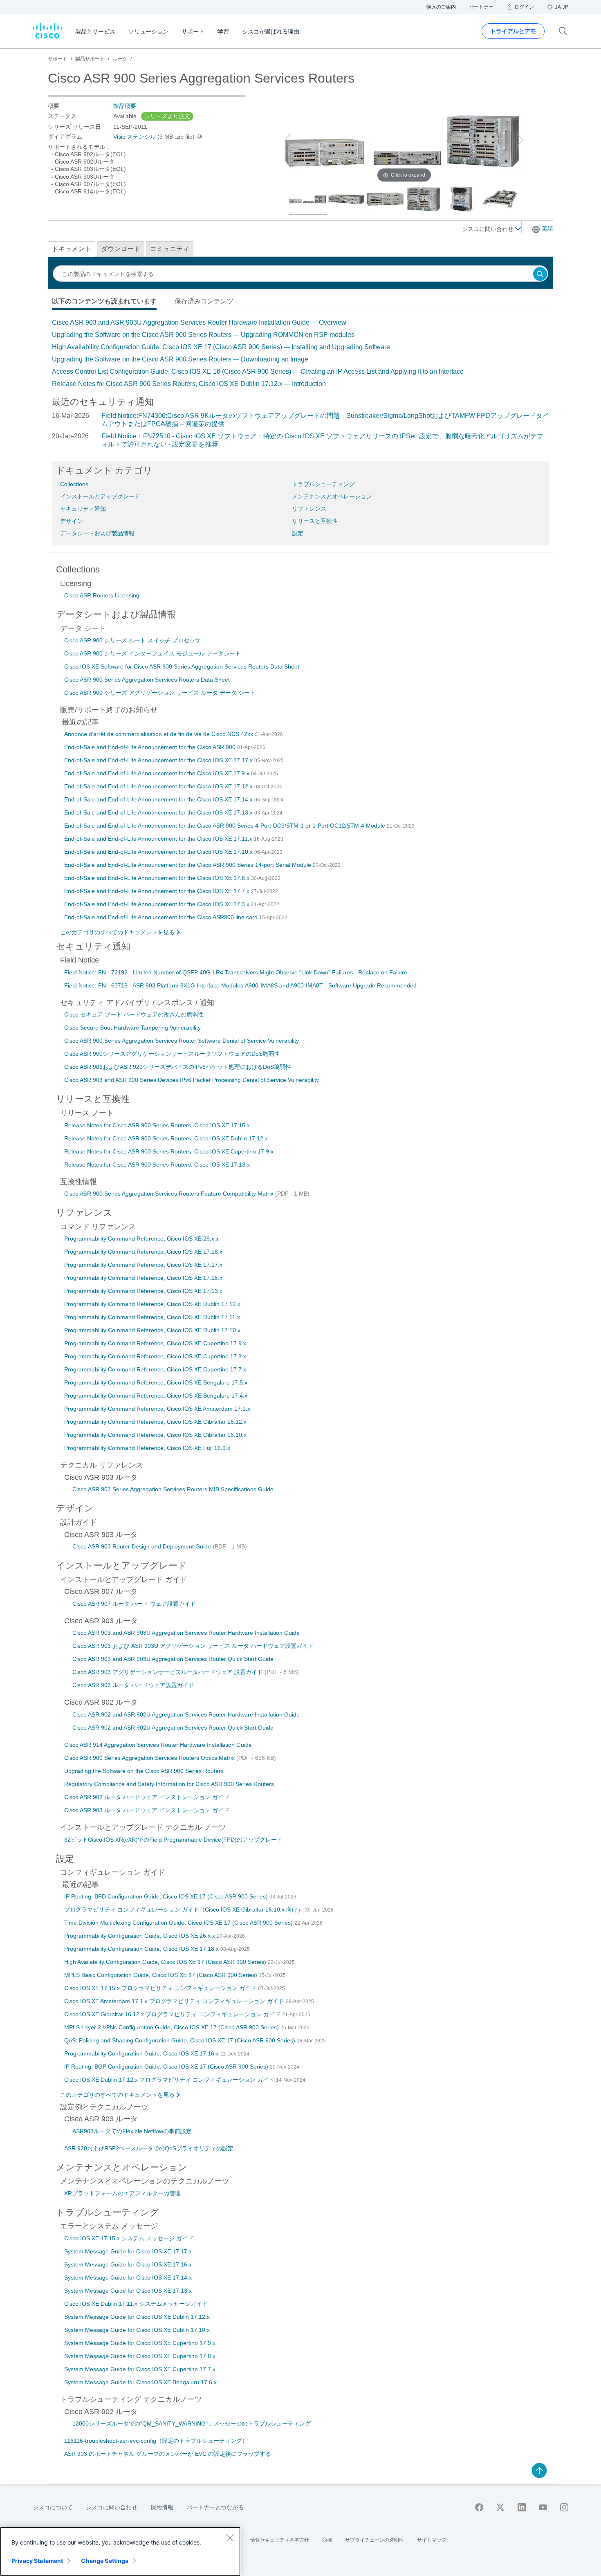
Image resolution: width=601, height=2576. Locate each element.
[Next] (520, 140)
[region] (120, 2551)
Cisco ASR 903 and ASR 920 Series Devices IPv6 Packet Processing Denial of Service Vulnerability (192, 1080)
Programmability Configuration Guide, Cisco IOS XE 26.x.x (140, 1936)
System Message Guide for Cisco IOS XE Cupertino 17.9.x (140, 2343)
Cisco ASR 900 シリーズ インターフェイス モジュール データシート (152, 653)
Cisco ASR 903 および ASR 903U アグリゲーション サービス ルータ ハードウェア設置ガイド (193, 1646)
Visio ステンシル (135, 137)
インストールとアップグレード (100, 496)
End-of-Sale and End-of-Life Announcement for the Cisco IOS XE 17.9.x (158, 773)
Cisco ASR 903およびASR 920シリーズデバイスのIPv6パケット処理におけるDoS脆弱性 (178, 1067)
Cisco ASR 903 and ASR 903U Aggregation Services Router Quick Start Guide (173, 1659)
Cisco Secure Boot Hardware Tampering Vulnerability (132, 1028)
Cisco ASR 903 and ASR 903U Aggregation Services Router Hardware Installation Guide (186, 1633)
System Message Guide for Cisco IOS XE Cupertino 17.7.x (140, 2369)
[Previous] (288, 140)
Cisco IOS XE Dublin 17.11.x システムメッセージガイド (136, 2304)
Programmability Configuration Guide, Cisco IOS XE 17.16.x (142, 2053)
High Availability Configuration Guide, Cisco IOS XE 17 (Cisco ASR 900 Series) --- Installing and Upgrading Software (221, 347)
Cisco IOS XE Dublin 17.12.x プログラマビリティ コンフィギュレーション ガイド (170, 2080)
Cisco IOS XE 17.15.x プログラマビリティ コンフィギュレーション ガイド (161, 1988)
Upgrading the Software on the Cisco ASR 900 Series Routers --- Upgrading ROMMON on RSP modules (203, 335)
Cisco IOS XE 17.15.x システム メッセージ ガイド (129, 2238)
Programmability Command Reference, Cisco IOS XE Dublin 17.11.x (152, 1317)
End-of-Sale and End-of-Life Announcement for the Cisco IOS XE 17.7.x (158, 891)
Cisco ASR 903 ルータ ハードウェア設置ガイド (133, 1685)
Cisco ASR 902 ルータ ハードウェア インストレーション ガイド (147, 1797)
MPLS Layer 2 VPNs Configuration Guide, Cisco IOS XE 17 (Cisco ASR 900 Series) (172, 2027)
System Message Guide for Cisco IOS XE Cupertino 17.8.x (140, 2356)
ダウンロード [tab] (121, 249)
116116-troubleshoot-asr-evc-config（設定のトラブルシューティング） (156, 2441)
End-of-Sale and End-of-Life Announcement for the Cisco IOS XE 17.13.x (159, 812)
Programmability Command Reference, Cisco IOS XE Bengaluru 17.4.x (156, 1396)
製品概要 (125, 106)
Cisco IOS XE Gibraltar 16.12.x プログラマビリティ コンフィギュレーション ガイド (173, 2014)
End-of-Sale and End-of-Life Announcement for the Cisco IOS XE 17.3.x (158, 904)
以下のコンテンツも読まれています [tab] (104, 301)
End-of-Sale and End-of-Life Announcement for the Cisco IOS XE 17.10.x (159, 852)
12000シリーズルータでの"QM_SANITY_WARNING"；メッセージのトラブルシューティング (192, 2423)
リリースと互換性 (315, 521)
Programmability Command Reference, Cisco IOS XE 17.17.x (143, 1265)
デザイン (72, 521)
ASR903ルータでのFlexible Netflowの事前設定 (132, 2131)
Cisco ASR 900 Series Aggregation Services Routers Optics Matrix (150, 1758)
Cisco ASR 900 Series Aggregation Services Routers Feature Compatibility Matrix (170, 1194)
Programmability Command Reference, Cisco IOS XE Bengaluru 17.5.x (156, 1382)
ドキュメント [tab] (72, 249)
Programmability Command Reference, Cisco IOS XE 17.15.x (143, 1278)
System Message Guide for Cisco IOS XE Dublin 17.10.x (137, 2330)
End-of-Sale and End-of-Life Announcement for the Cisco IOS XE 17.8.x (158, 878)
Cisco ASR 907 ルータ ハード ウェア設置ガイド (134, 1604)
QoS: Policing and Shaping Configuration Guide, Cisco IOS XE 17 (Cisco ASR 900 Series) (181, 2040)
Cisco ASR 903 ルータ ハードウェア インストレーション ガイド (147, 1810)
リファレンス (309, 509)
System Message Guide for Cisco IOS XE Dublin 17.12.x (137, 2317)
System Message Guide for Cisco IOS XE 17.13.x (128, 2291)
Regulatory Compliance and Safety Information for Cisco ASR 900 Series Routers (169, 1784)
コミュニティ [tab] (170, 249)
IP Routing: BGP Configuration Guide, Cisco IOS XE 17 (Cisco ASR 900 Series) (167, 2067)
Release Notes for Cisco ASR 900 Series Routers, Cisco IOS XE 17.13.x (157, 1165)
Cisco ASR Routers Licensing (102, 595)
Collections (74, 484)
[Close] (230, 2538)
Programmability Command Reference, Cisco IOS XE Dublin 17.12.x (152, 1304)
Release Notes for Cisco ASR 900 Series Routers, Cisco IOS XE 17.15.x (157, 1125)
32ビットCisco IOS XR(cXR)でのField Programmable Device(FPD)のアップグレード (173, 1840)
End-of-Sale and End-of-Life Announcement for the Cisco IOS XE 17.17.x (159, 760)
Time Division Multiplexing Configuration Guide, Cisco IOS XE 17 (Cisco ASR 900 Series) (179, 1923)
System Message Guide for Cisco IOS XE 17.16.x (128, 2264)
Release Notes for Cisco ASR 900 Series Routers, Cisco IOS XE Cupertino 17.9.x (169, 1151)
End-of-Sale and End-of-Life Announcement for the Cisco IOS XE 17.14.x (159, 799)
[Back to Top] (539, 2471)
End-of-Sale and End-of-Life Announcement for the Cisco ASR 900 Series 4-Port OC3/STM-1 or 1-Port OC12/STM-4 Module (225, 826)
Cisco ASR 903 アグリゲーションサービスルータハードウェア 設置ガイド (168, 1672)
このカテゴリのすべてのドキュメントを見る (117, 932)
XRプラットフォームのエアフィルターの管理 (122, 2193)
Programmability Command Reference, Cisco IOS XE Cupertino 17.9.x (155, 1343)
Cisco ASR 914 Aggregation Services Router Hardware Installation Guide (158, 1745)
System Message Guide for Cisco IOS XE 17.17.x (128, 2251)
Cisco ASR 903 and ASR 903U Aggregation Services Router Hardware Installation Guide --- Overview (199, 322)
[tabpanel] (300, 353)
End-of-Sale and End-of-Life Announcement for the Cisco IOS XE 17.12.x (159, 786)
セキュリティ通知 (83, 509)
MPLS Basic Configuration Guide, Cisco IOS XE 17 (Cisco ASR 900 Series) (161, 1975)
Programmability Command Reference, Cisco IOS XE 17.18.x (143, 1252)
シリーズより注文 (167, 116)
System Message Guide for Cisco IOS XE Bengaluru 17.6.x (140, 2382)
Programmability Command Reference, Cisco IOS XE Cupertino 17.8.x (155, 1356)
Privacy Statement (37, 2561)
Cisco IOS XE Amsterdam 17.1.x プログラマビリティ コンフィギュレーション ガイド (175, 2001)
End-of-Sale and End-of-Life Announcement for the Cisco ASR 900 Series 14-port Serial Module (188, 865)
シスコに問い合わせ (489, 229)
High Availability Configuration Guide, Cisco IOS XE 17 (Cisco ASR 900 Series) (166, 1962)
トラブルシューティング (323, 484)
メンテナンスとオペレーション (332, 496)
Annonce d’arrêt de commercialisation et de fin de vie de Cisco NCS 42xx (159, 734)
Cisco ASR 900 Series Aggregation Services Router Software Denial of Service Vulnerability (182, 1041)
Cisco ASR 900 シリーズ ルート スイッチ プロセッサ (132, 640)
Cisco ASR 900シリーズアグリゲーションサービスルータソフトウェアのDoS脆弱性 (172, 1054)
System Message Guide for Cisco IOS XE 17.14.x (128, 2278)
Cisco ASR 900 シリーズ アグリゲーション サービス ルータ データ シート (160, 693)
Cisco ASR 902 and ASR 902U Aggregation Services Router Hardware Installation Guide (186, 1714)
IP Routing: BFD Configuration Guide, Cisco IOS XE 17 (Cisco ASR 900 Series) (167, 1896)
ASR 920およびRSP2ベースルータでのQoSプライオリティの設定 (149, 2148)
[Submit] (540, 275)
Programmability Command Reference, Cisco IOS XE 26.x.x (141, 1239)
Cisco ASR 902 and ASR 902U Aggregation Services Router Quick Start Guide (173, 1728)
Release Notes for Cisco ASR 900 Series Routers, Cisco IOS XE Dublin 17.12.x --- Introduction (189, 384)
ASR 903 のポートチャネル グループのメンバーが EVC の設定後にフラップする (168, 2454)
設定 (298, 533)
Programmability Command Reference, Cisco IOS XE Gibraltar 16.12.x (155, 1422)
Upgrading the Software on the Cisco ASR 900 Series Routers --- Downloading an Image (180, 359)
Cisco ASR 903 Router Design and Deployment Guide (142, 1546)
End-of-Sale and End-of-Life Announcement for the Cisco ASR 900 (151, 747)
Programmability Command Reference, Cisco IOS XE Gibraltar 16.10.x (155, 1435)
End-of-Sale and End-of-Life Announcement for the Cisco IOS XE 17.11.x (159, 839)
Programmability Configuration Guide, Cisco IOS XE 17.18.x (142, 1949)
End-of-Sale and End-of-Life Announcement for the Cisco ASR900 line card (162, 917)
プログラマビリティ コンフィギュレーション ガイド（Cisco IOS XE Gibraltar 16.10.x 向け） (185, 1910)
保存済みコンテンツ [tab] (204, 301)
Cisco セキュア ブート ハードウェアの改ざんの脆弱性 (134, 1014)
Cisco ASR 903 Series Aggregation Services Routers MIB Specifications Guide (173, 1489)
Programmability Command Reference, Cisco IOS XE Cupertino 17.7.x (155, 1369)
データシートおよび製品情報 (97, 533)
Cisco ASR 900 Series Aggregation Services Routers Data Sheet (147, 680)
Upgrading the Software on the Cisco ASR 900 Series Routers (144, 1771)
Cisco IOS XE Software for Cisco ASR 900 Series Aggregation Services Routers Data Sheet (182, 666)
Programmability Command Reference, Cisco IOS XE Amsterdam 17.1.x (157, 1409)
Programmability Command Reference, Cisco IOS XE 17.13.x (143, 1291)
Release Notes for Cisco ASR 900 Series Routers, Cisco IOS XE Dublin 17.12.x (166, 1138)
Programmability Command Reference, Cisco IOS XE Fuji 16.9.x (147, 1448)
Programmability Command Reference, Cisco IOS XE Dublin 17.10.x (152, 1330)
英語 (547, 229)
